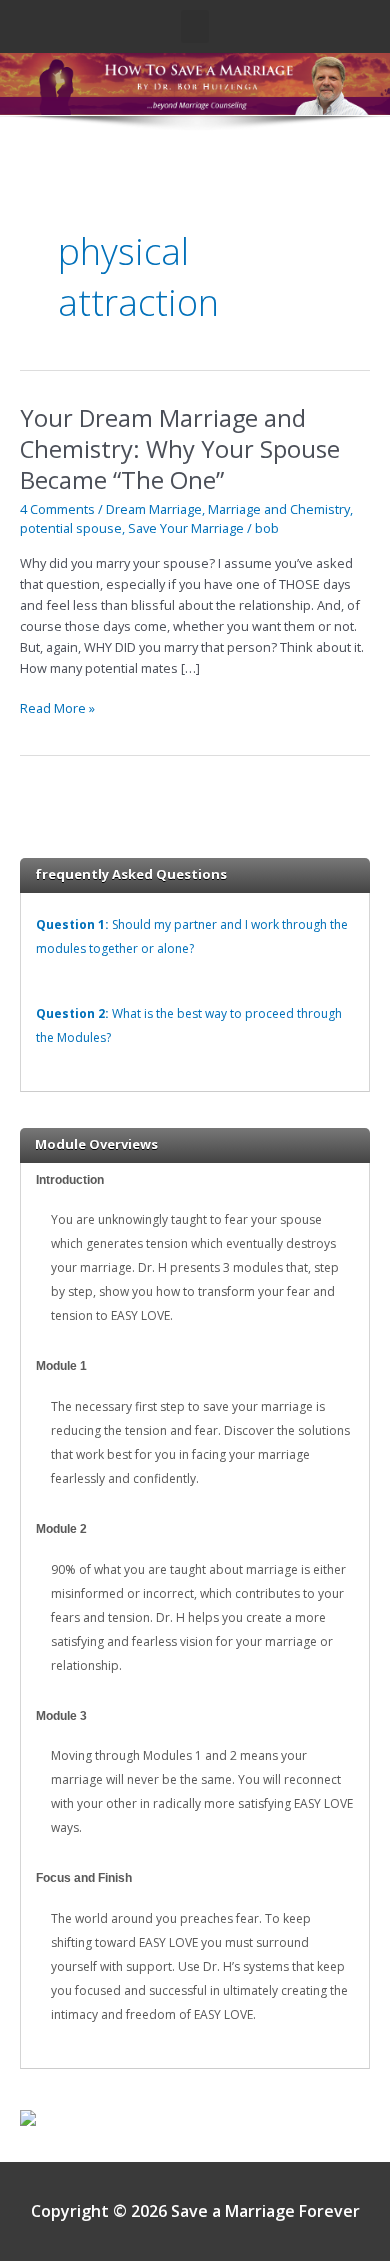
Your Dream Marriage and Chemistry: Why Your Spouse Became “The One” (180, 449)
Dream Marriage (154, 509)
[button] (195, 26)
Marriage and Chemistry (279, 509)
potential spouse (71, 528)
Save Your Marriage (186, 528)
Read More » (57, 707)
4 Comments (57, 509)
